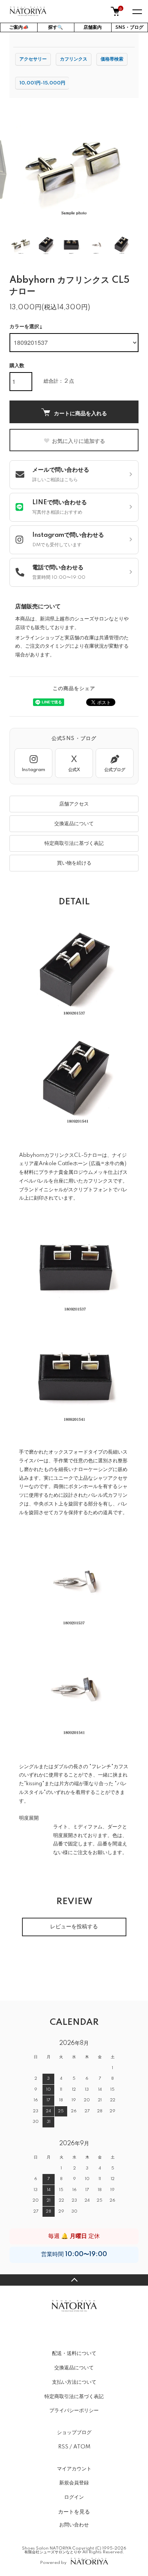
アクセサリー (33, 59)
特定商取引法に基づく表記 (74, 843)
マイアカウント (74, 2469)
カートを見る (74, 2511)
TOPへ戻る (74, 2280)
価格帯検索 (112, 59)
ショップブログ (74, 2433)
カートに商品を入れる (80, 413)
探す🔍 (56, 27)
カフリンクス (74, 59)
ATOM (82, 2447)
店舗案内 (93, 27)
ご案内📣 (19, 27)
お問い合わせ (74, 2525)
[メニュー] (137, 11)
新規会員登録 (74, 2483)
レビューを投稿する (74, 1927)
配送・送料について (74, 2353)
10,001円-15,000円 (42, 83)
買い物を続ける (74, 863)
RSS (63, 2447)
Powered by (53, 2563)
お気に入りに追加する (79, 441)
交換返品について (74, 824)
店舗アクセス (74, 804)
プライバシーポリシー (74, 2411)
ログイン (74, 2497)
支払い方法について (74, 2382)
